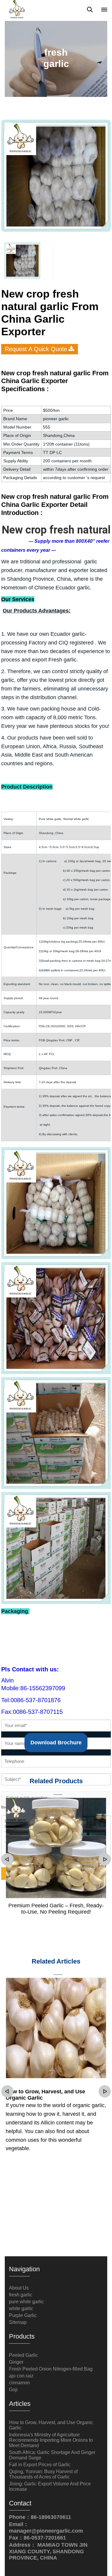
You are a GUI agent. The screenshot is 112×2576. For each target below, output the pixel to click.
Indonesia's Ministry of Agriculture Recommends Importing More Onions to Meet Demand (51, 2440)
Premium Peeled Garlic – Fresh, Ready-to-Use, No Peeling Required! (56, 1909)
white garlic (21, 2309)
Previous (7, 1859)
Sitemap (18, 2322)
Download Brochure (56, 1743)
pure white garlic (26, 2302)
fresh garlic (21, 2295)
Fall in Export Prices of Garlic (40, 2465)
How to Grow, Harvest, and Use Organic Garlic (45, 2095)
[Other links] (104, 10)
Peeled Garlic (23, 2355)
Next (105, 1859)
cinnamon (19, 2383)
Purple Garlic (23, 2315)
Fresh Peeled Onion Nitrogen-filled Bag (51, 2369)
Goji (13, 2390)
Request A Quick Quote (36, 349)
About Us (19, 2288)
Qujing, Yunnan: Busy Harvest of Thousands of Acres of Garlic (43, 2474)
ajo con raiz (21, 2376)
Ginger (16, 2362)
